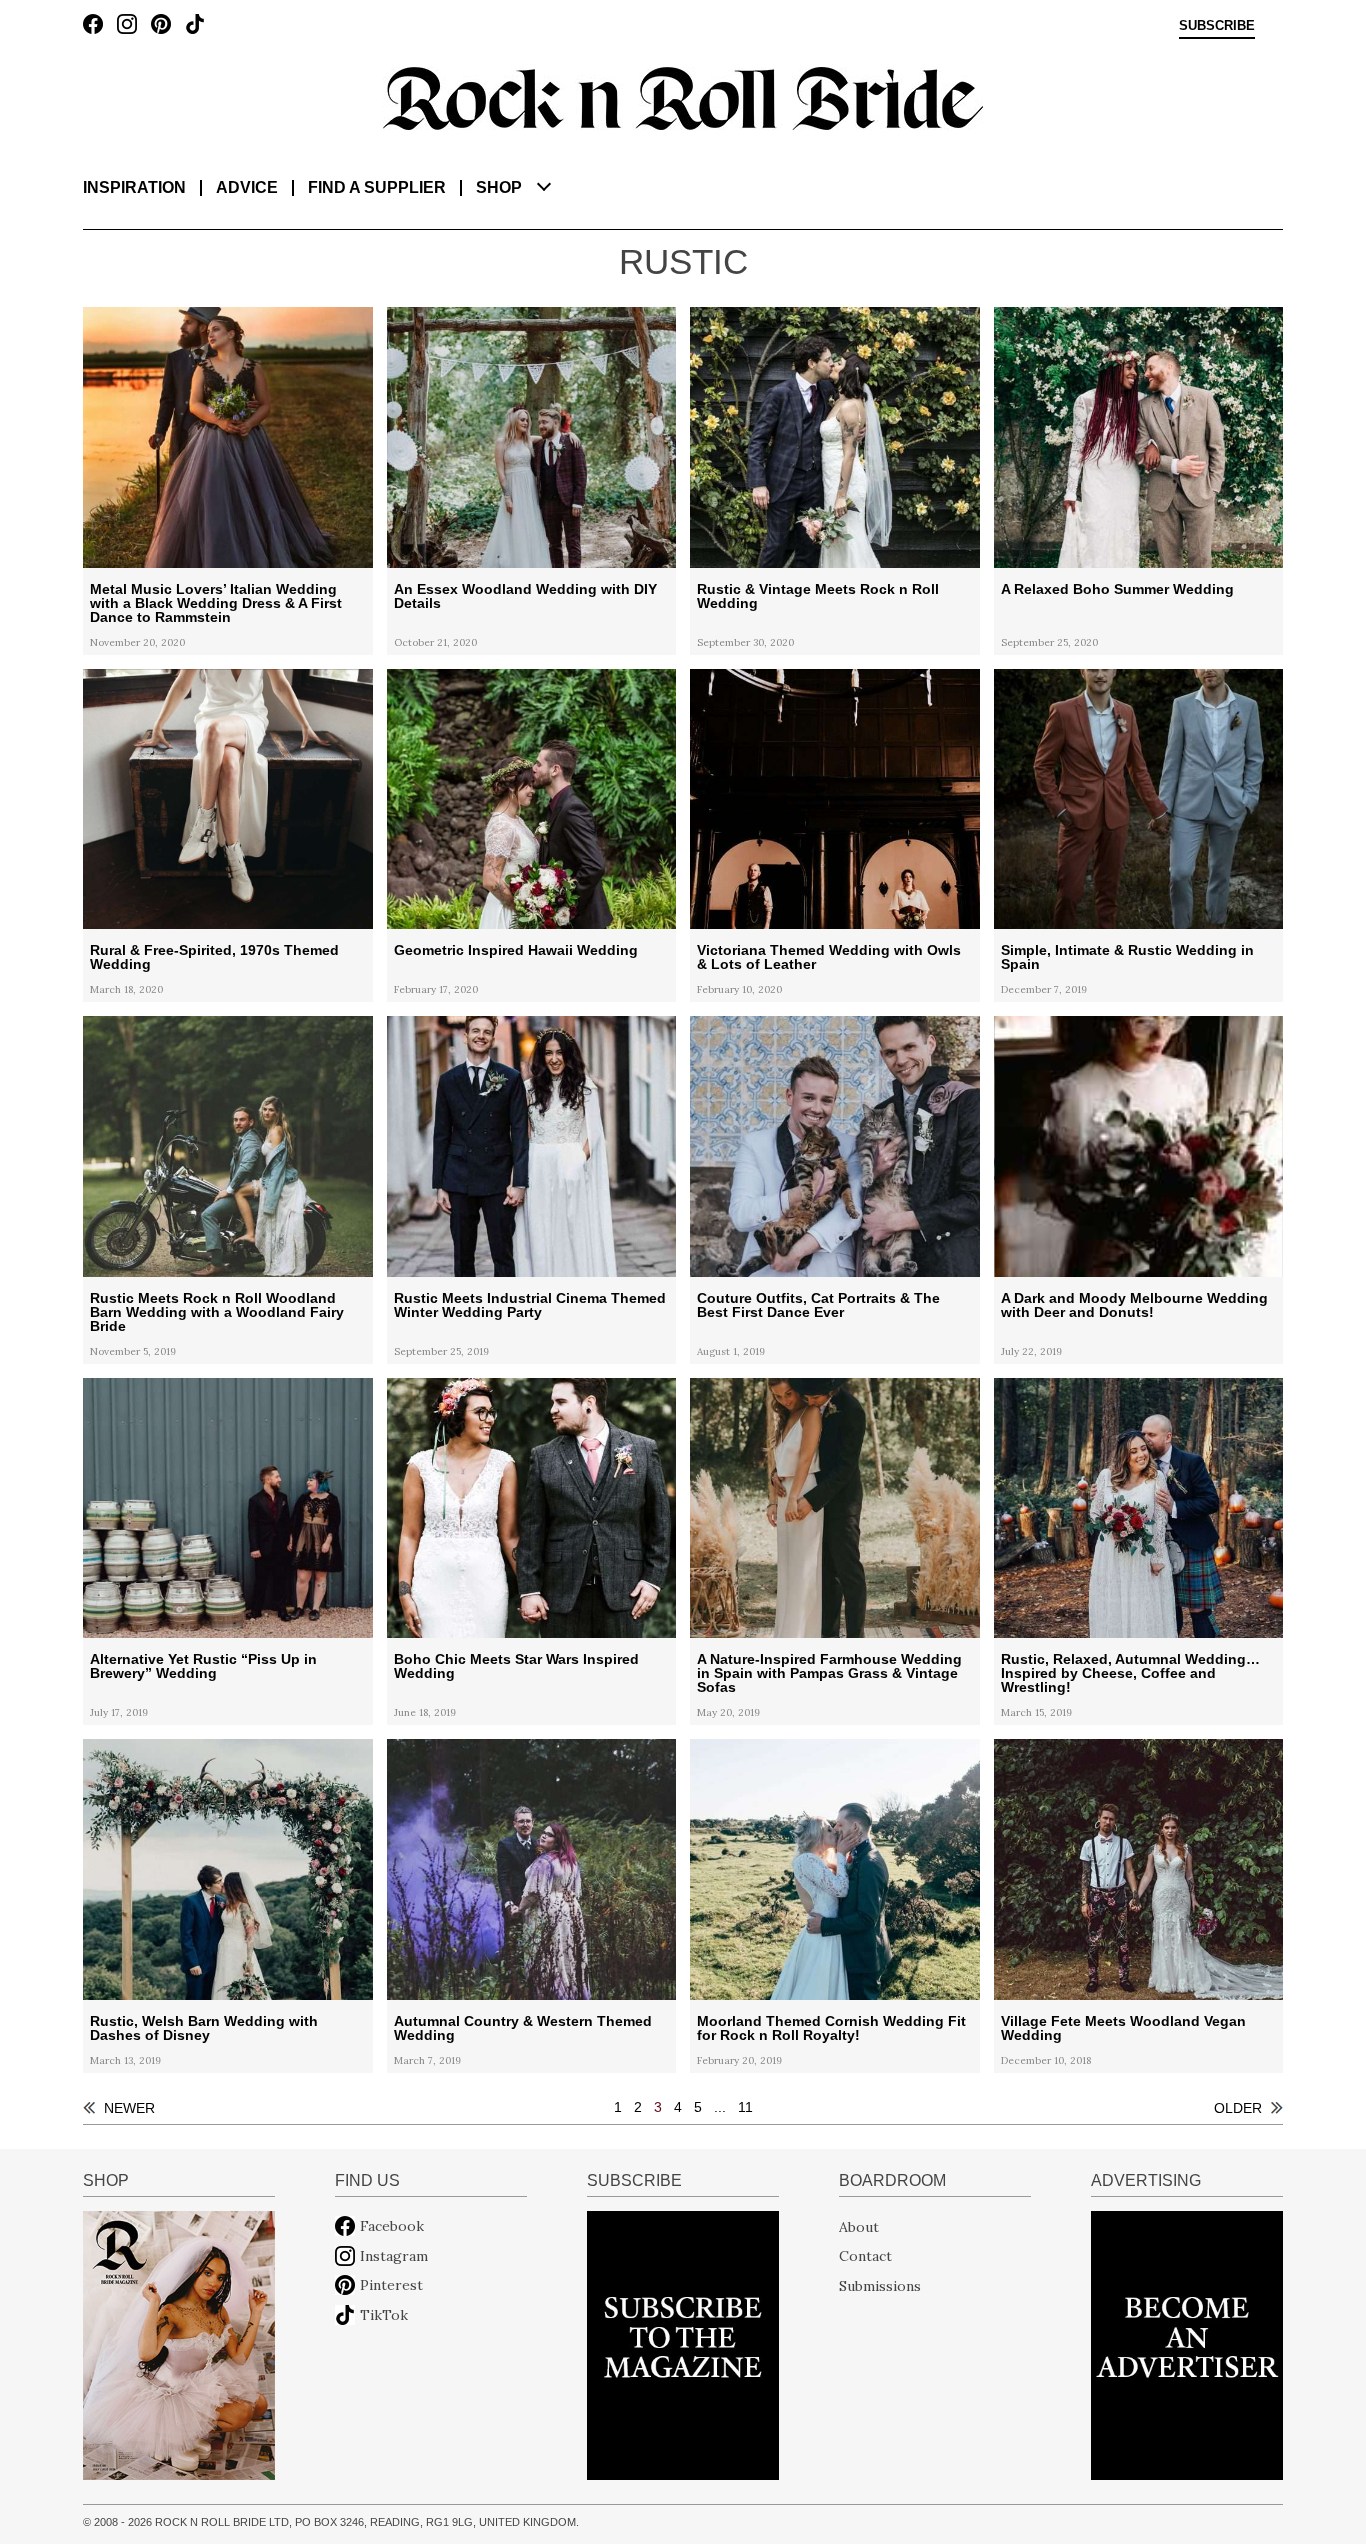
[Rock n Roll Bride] (683, 97)
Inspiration (134, 187)
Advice (247, 187)
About (859, 2226)
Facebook (392, 2226)
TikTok (384, 2315)
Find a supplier (377, 187)
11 (745, 2107)
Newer (129, 2108)
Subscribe (1217, 26)
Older (1238, 2108)
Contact (865, 2256)
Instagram (394, 2256)
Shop (499, 187)
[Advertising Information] (1187, 2344)
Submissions (880, 2285)
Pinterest (391, 2285)
